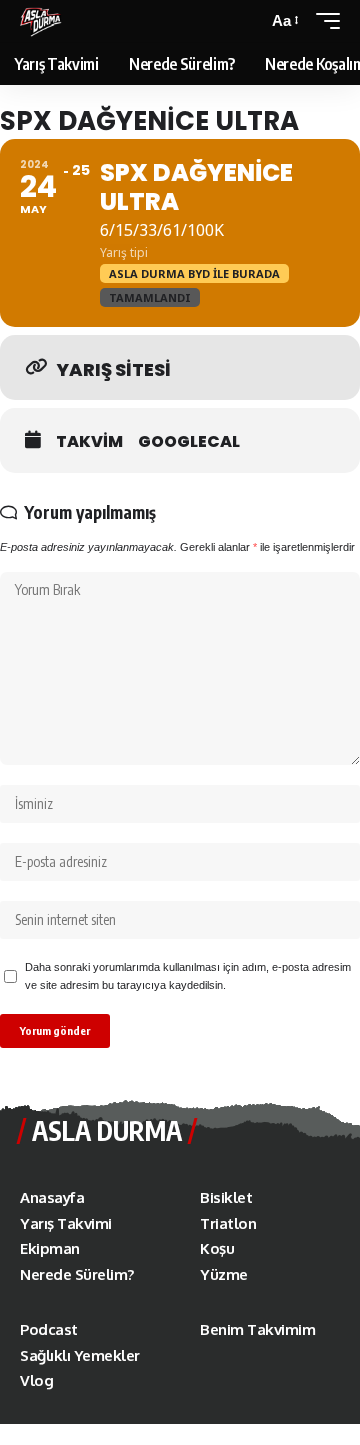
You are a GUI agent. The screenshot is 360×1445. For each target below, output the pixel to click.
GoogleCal (189, 442)
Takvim (89, 442)
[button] (284, 21)
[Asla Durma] (41, 21)
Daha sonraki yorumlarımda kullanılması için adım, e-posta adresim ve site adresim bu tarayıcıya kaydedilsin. (188, 976)
